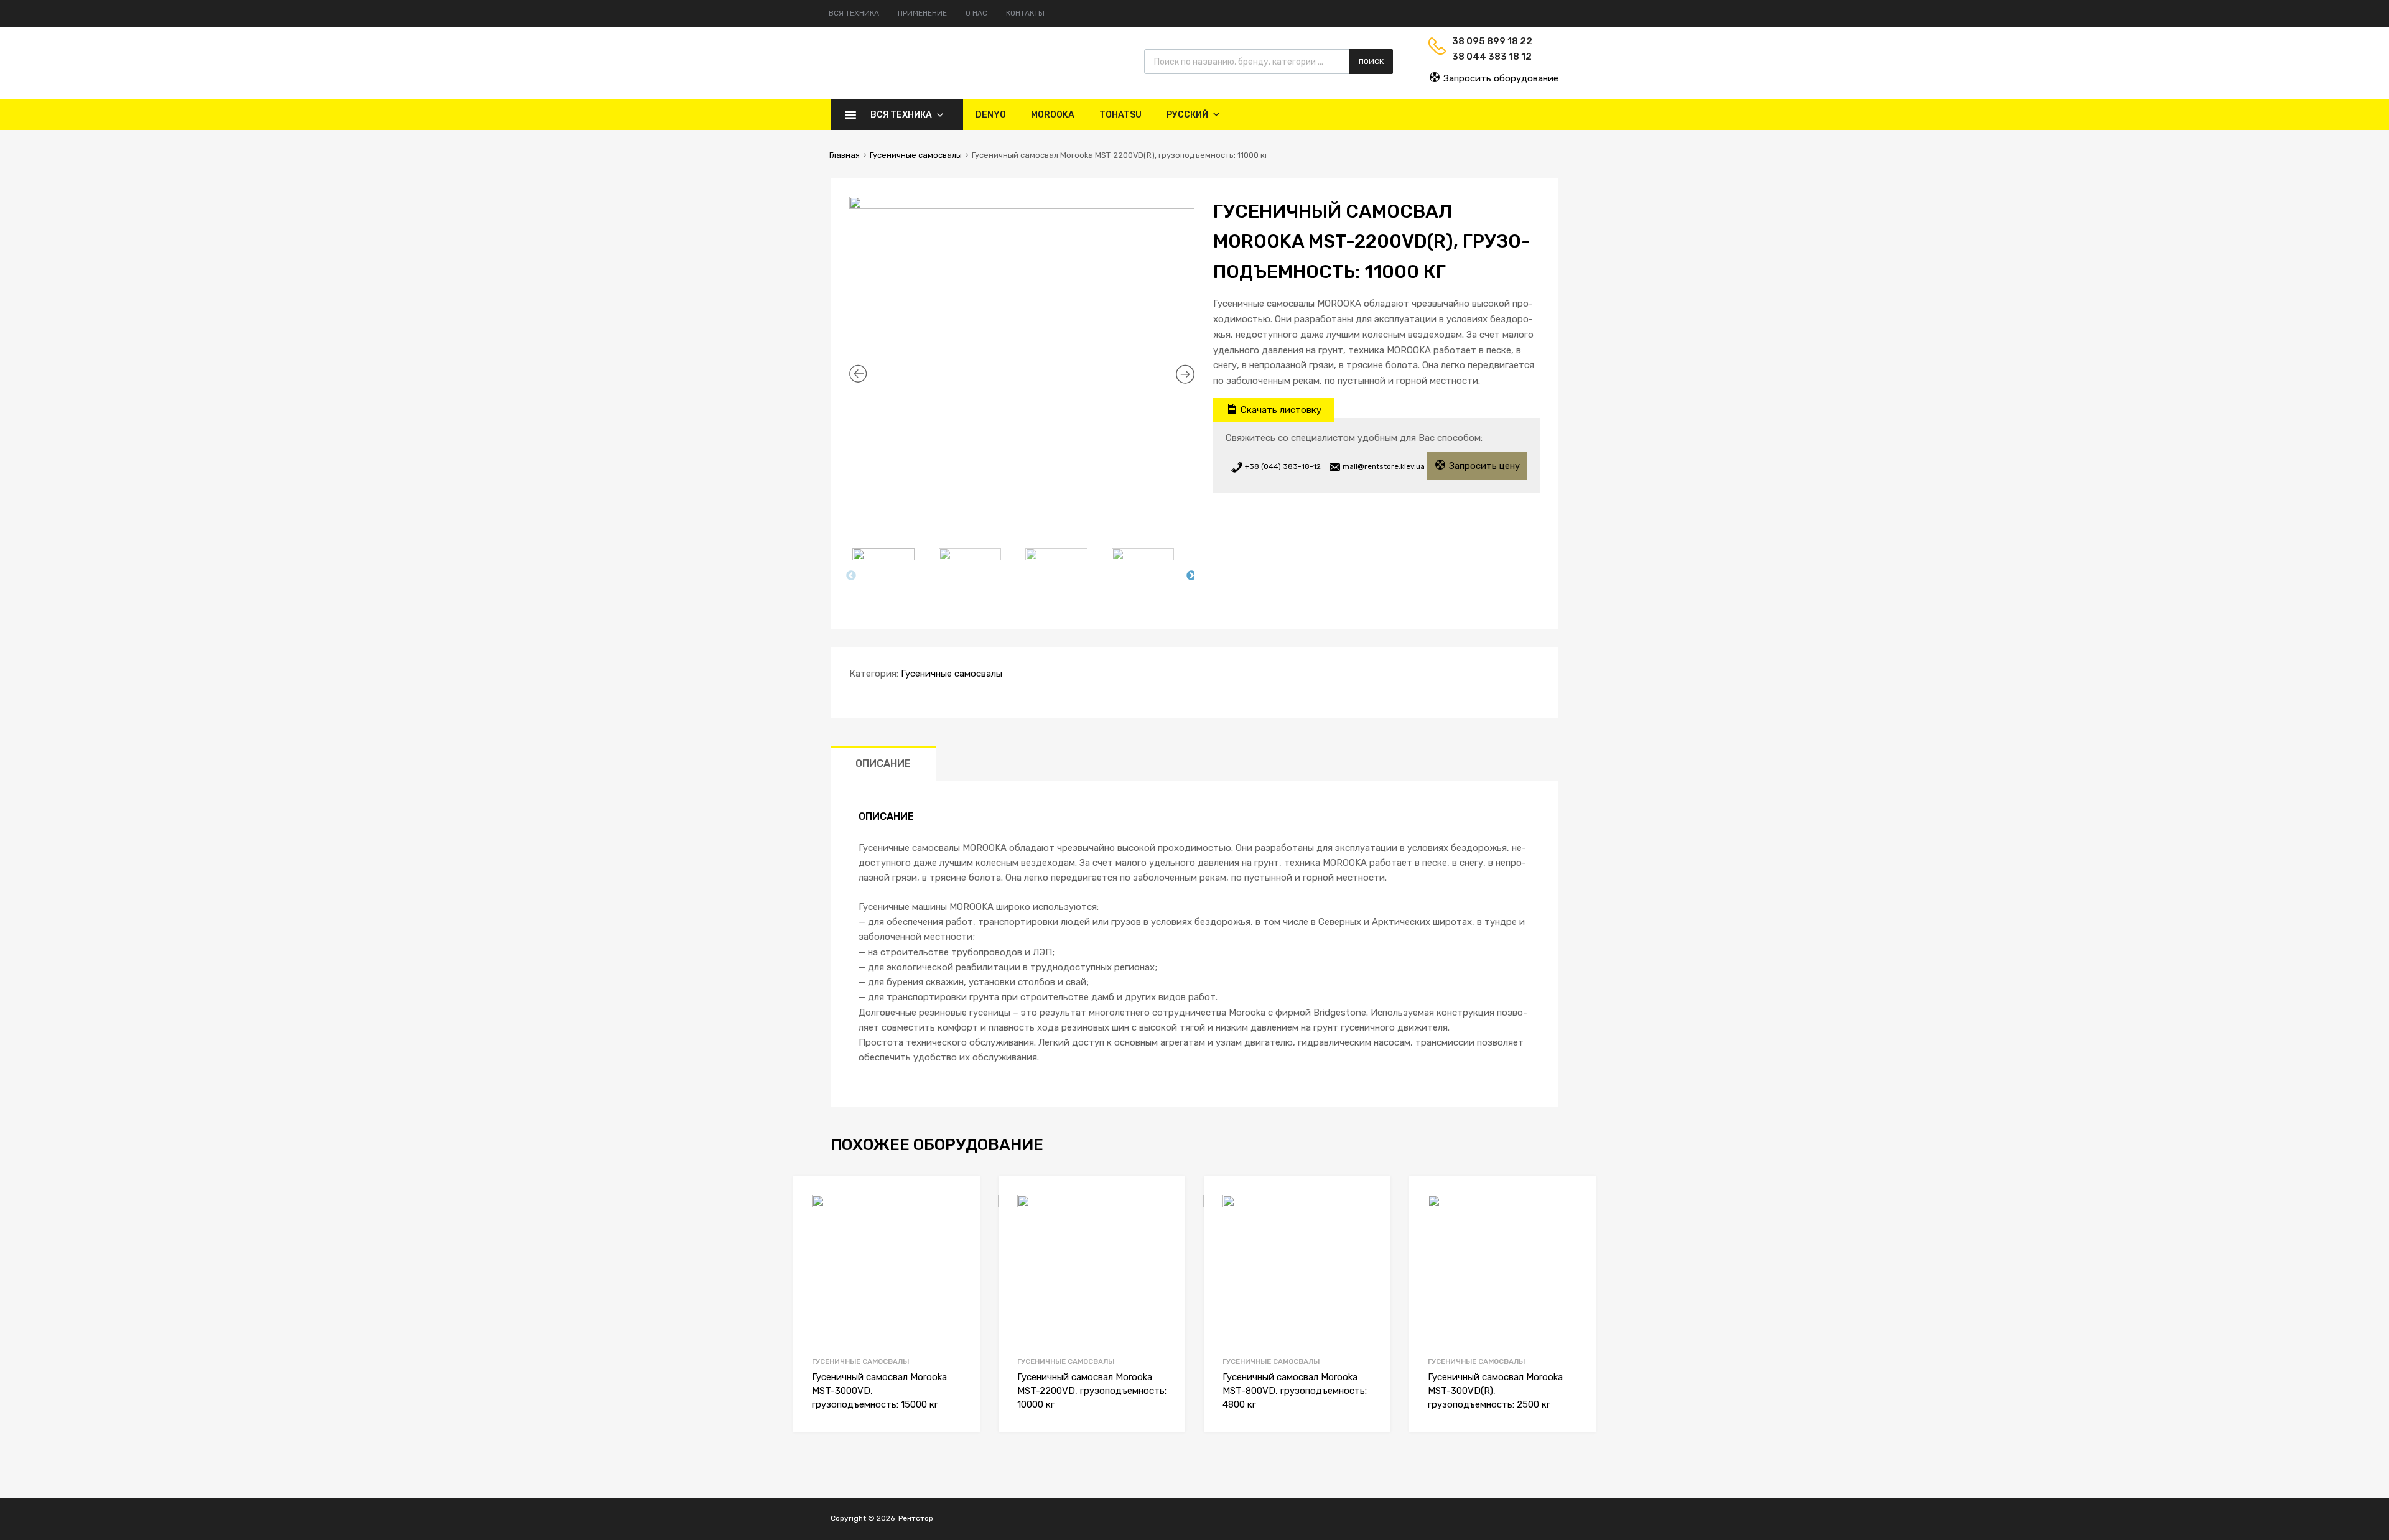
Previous (851, 576)
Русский (1187, 115)
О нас (976, 13)
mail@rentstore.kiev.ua (1383, 466)
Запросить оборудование (1500, 78)
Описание (883, 763)
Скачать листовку (1280, 410)
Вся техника (854, 13)
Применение (922, 13)
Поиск (1371, 62)
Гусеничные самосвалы (916, 155)
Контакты (1025, 13)
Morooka (1053, 115)
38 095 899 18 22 (1483, 41)
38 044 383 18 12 (1483, 57)
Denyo (991, 115)
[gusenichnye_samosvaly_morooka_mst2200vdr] (1022, 326)
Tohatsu (1120, 115)
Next (1191, 576)
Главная (845, 155)
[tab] (883, 763)
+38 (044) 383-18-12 (1282, 466)
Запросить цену (1483, 466)
